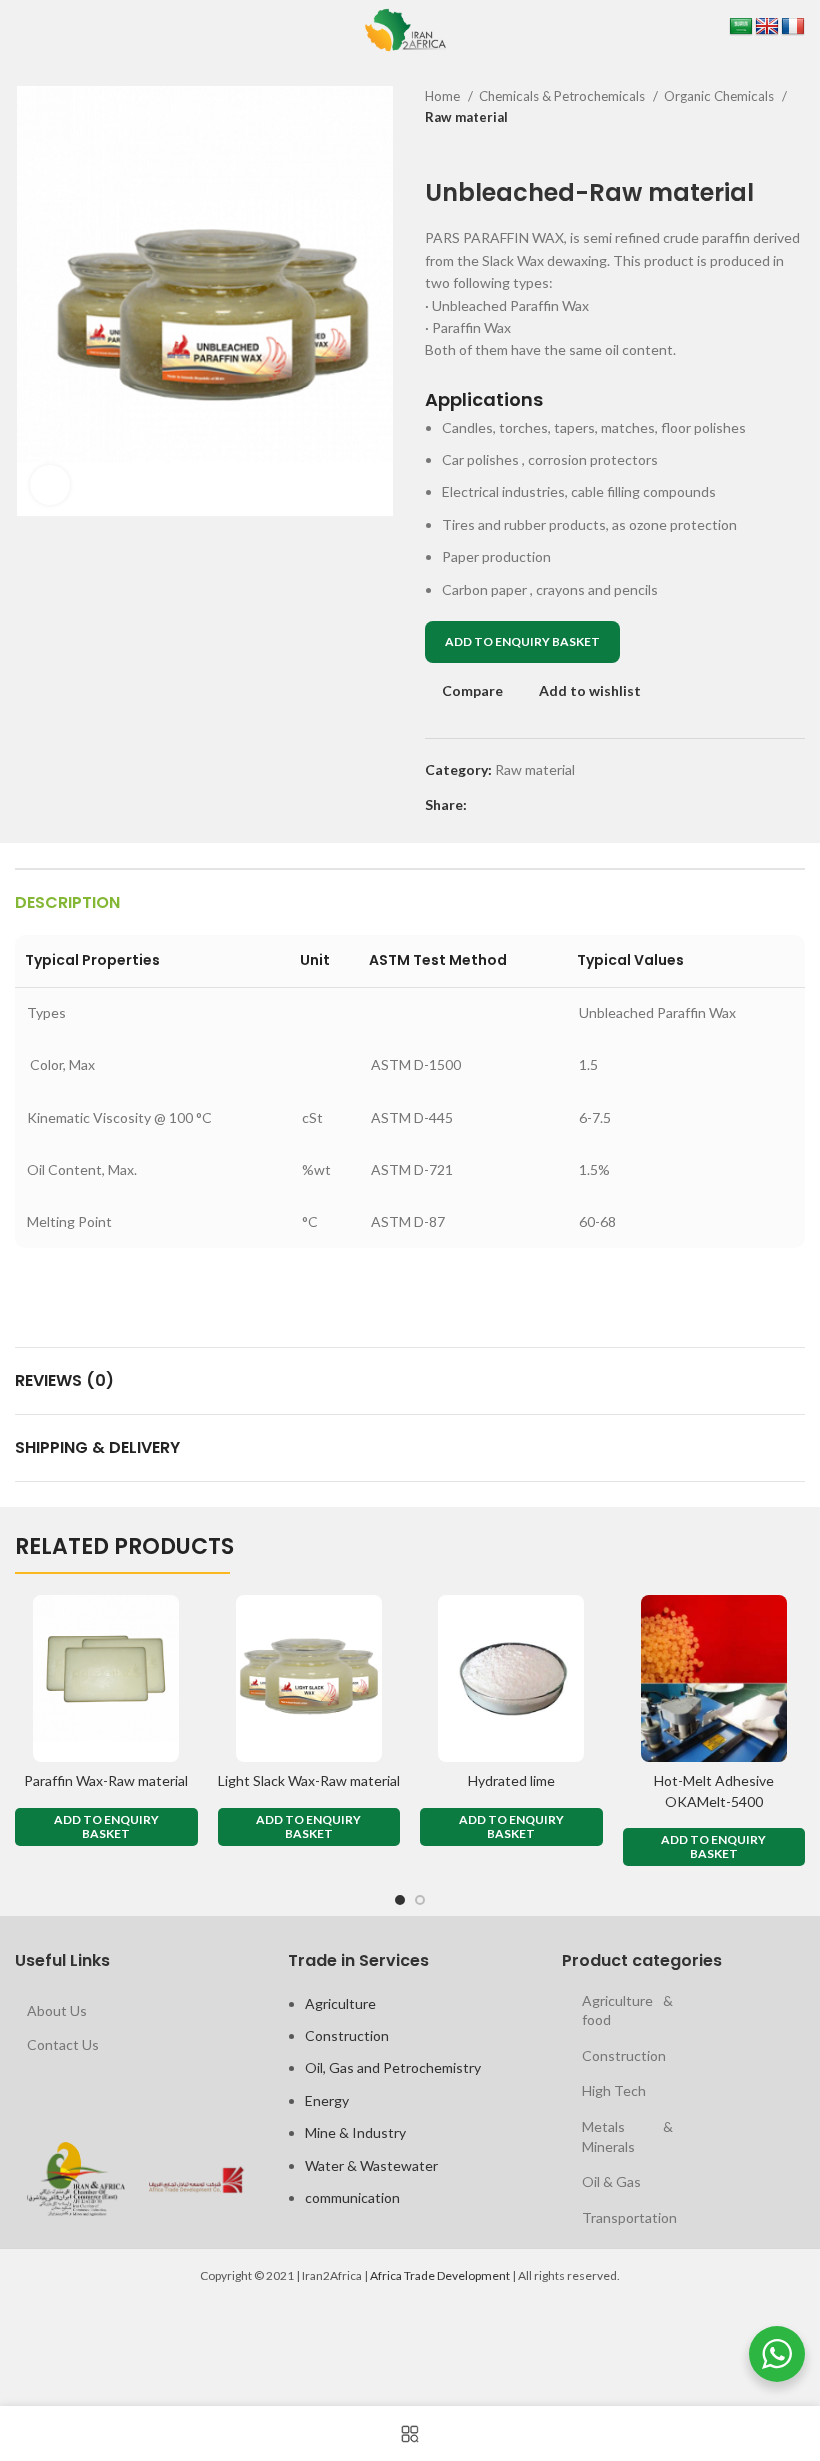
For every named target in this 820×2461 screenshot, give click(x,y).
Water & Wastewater (371, 2165)
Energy (327, 2100)
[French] (793, 27)
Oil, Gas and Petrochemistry (393, 2067)
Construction (347, 2035)
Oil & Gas (611, 2181)
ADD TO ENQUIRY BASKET (522, 641)
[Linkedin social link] (552, 805)
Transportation (629, 2217)
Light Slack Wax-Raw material (309, 1780)
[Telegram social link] (575, 805)
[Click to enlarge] (50, 485)
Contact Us (63, 2044)
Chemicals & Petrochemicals (563, 96)
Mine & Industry (355, 2132)
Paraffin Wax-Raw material (106, 1780)
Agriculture (340, 2003)
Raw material (466, 117)
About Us (57, 2010)
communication (352, 2197)
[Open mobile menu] (18, 30)
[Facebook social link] (483, 805)
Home (444, 96)
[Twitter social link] (506, 805)
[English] (767, 27)
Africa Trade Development (440, 2275)
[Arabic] (741, 27)
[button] (106, 1827)
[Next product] (795, 149)
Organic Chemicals (720, 96)
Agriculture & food (627, 2010)
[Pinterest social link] (529, 805)
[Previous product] (755, 149)
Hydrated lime (511, 1780)
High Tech (614, 2090)
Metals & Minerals (627, 2136)
